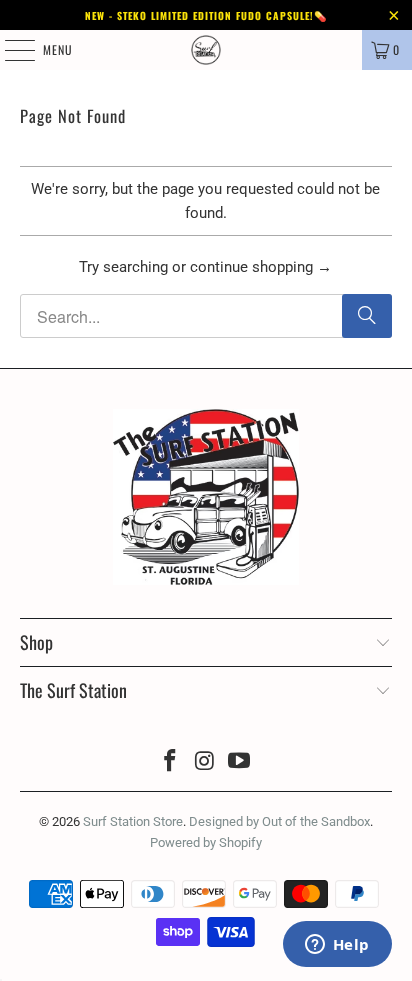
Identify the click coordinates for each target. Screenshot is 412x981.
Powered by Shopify (206, 842)
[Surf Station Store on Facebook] (170, 762)
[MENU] (9, 50)
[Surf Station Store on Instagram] (205, 762)
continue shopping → (261, 267)
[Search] (367, 316)
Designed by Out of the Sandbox (279, 821)
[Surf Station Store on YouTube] (240, 762)
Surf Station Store (133, 821)
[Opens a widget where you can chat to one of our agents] (337, 946)
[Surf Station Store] (206, 50)
